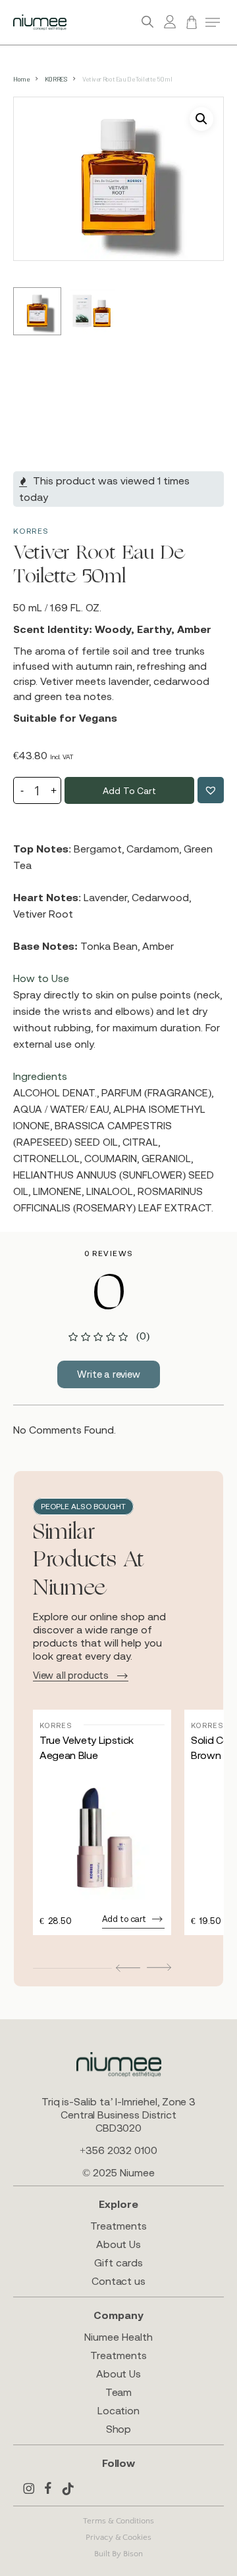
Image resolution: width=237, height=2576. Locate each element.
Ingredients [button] (40, 1076)
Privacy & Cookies (118, 2537)
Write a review (109, 1374)
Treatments (118, 2226)
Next (159, 1967)
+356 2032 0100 (118, 2150)
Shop (119, 2429)
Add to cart (129, 791)
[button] (213, 22)
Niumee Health (118, 2337)
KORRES (56, 79)
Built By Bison (118, 2554)
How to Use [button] (41, 978)
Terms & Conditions (118, 2521)
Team (119, 2392)
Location (118, 2410)
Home (21, 79)
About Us (118, 2244)
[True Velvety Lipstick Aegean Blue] (102, 1837)
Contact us (118, 2281)
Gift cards (118, 2262)
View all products (71, 1675)
